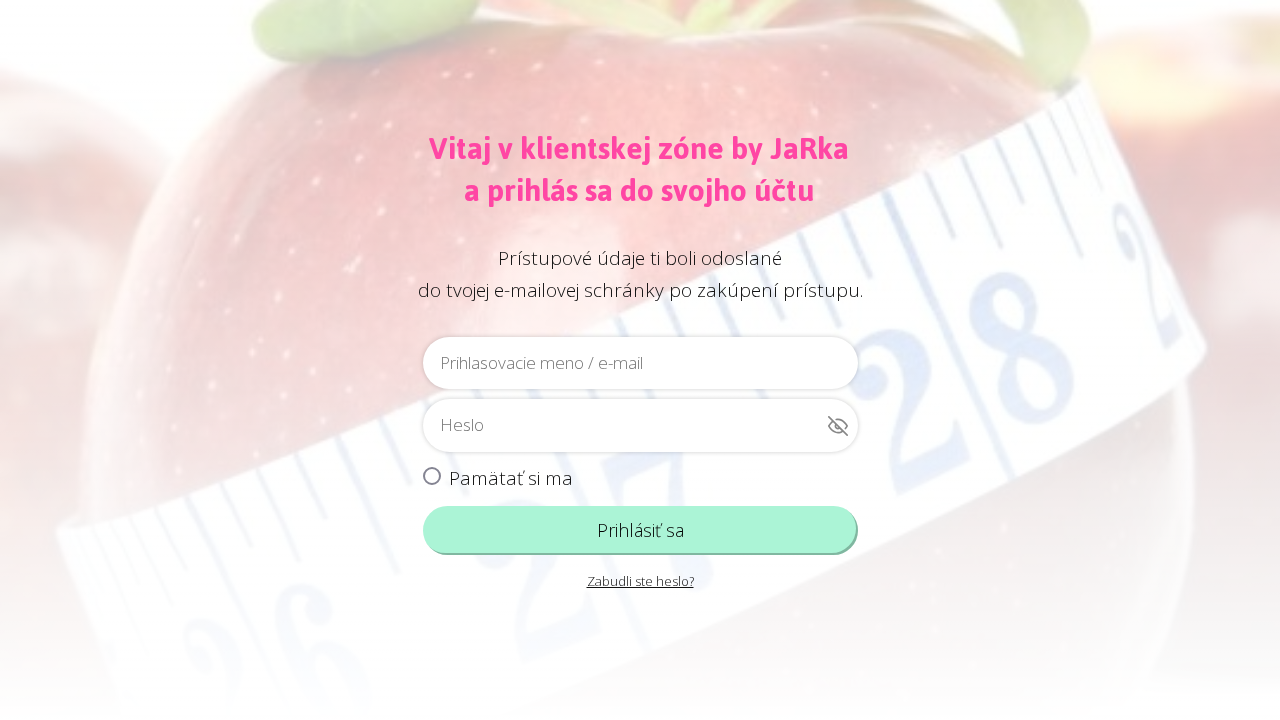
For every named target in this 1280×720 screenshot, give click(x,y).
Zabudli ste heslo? (640, 581)
